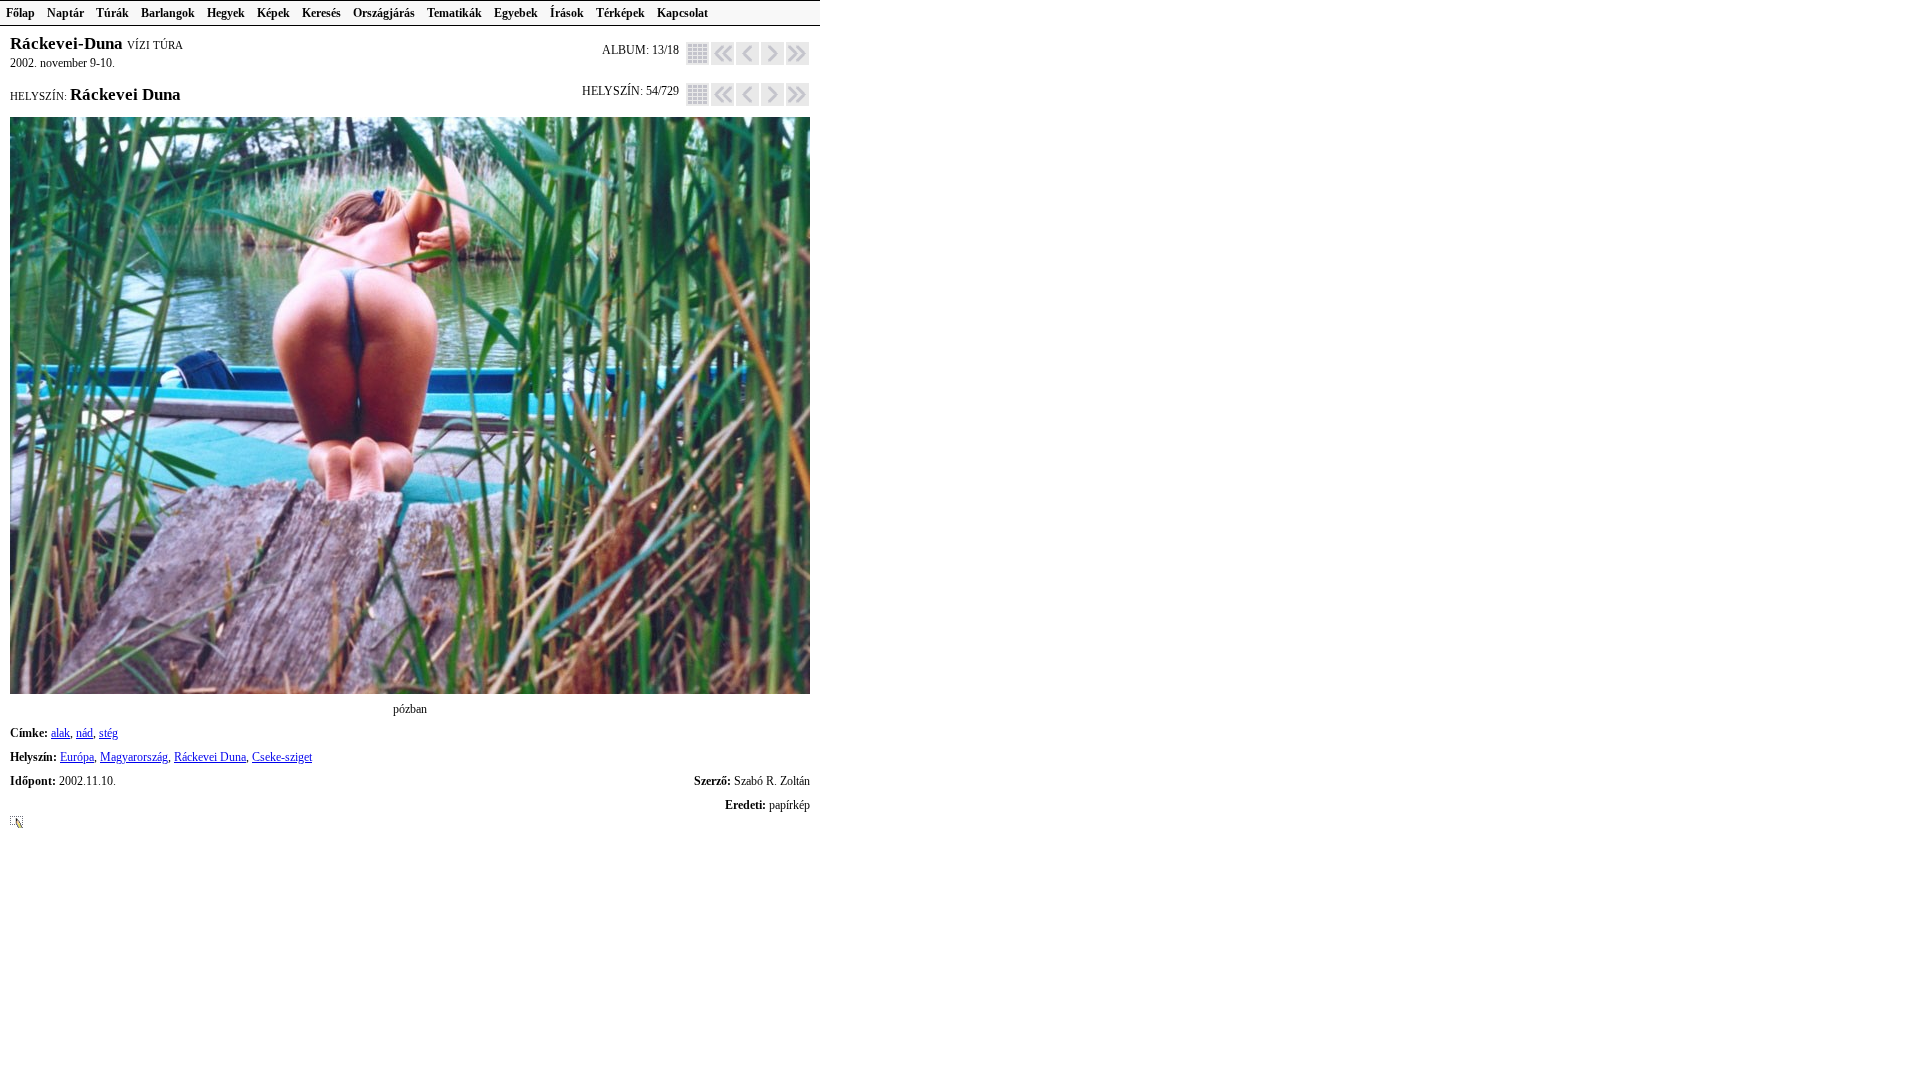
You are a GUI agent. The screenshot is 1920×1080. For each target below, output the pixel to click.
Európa (77, 757)
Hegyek (226, 13)
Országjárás (384, 13)
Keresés (321, 13)
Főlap (20, 13)
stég (108, 733)
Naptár (65, 13)
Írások (567, 13)
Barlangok (168, 13)
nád (84, 733)
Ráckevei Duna (210, 757)
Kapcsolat (682, 13)
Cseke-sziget (282, 757)
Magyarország (134, 757)
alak (60, 733)
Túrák (112, 13)
